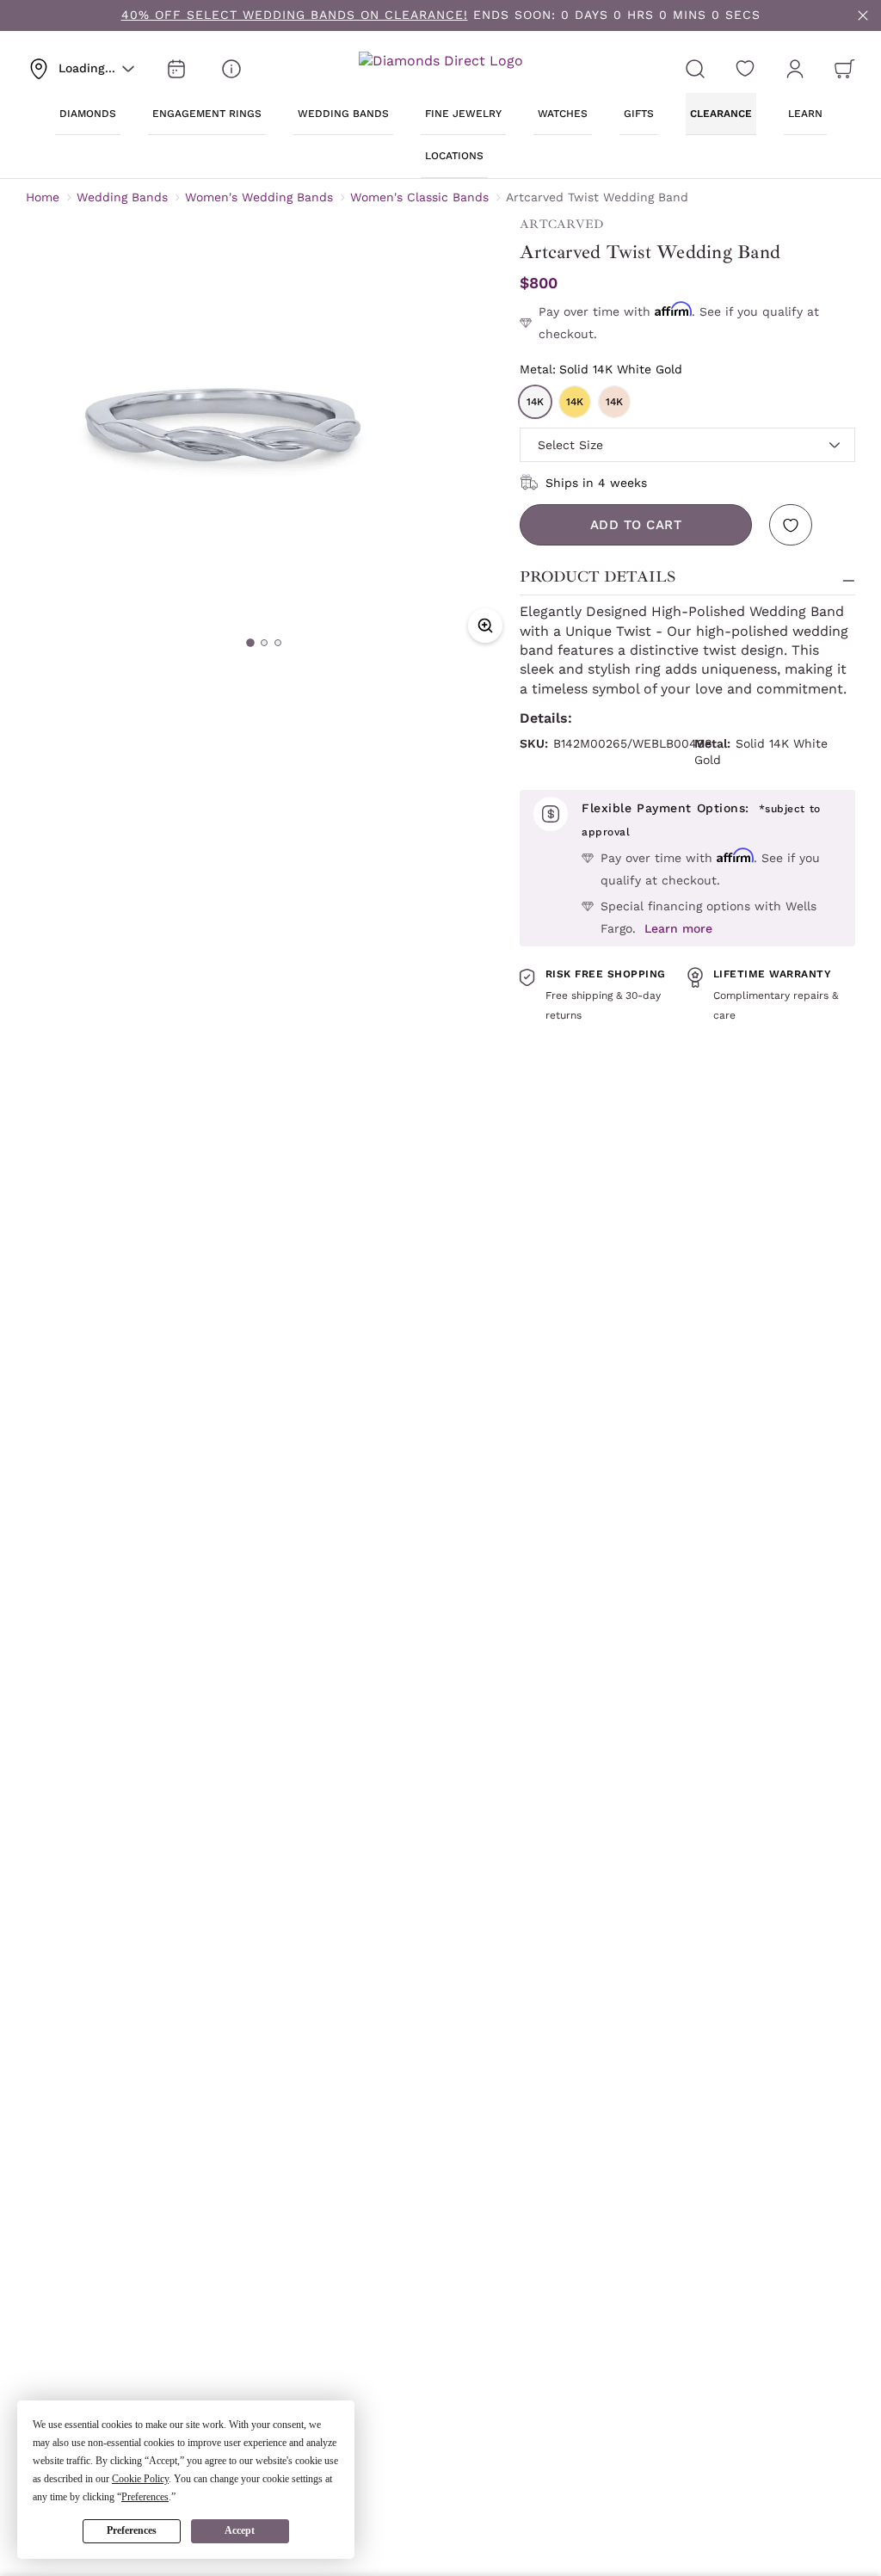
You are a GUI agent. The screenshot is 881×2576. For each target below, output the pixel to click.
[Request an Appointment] (176, 69)
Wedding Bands (122, 197)
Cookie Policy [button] (140, 2479)
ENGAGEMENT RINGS (207, 114)
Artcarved (561, 224)
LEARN (805, 114)
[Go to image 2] (264, 643)
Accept (240, 2530)
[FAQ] (231, 69)
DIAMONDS (88, 114)
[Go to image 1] (250, 643)
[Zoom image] (485, 626)
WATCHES (563, 114)
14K (535, 402)
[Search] (695, 69)
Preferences (132, 2530)
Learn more (678, 928)
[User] (795, 69)
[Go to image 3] (278, 643)
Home (43, 197)
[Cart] (845, 69)
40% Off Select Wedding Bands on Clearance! (295, 15)
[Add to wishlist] (791, 525)
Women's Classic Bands (419, 197)
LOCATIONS (454, 156)
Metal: (601, 369)
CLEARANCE (721, 114)
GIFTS (639, 114)
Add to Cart (636, 525)
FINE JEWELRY (463, 114)
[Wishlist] (745, 69)
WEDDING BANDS (343, 114)
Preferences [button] (145, 2497)
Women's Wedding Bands (259, 197)
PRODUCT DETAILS (598, 576)
